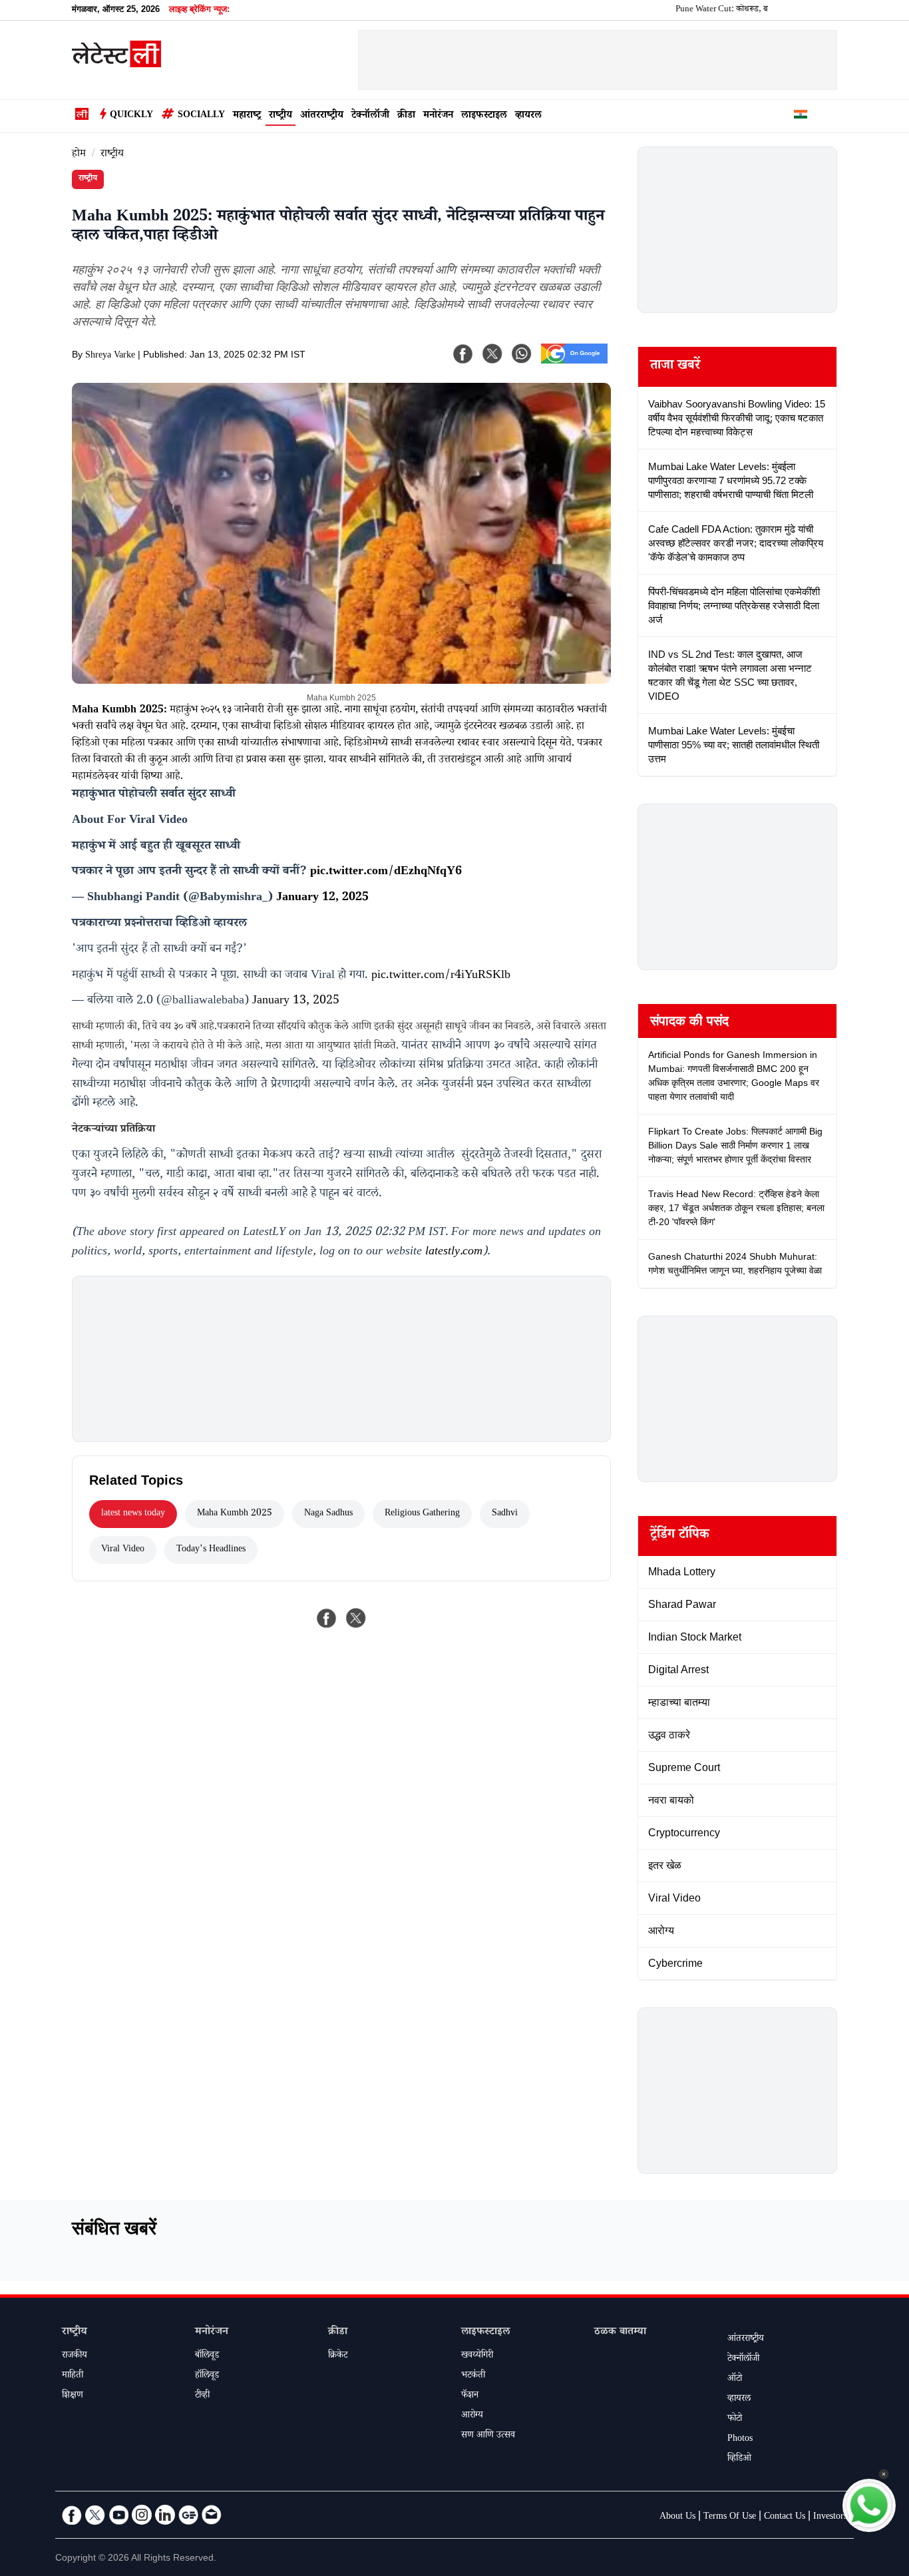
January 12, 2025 (322, 898)
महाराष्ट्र (247, 116)
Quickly (131, 116)
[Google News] (188, 2515)
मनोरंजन (438, 116)
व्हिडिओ (739, 2459)
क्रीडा (406, 116)
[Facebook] (463, 354)
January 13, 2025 (296, 1001)
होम (79, 155)
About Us (677, 2517)
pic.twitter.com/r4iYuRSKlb (441, 976)
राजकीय (75, 2356)
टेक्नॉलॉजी (370, 116)
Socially (201, 116)
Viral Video (123, 1550)
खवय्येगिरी (477, 2356)
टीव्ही (202, 2396)
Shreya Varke (110, 356)
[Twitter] (95, 2515)
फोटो (735, 2420)
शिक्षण (73, 2396)
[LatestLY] (116, 64)
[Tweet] (356, 1618)
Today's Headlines (211, 1550)
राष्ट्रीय (280, 116)
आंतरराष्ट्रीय (322, 116)
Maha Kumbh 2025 (235, 1514)
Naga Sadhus (328, 1514)
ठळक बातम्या (620, 2333)
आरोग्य (472, 2416)
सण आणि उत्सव (488, 2436)
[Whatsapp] (522, 354)
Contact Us (785, 2517)
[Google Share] (574, 362)
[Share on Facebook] (327, 1618)
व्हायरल (528, 116)
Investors (830, 2517)
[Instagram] (142, 2515)
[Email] (212, 2515)
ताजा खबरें (675, 367)
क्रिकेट (338, 2356)
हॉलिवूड (207, 2376)
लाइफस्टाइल (484, 116)
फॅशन (470, 2396)
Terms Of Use (730, 2517)
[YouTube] (118, 2515)
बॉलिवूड (207, 2356)
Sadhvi (505, 1514)
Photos (740, 2440)
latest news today (133, 1514)
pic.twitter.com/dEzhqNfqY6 (386, 872)
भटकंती (473, 2376)
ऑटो (735, 2380)
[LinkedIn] (165, 2515)
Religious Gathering (422, 1514)
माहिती (73, 2376)
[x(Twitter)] (492, 354)
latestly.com (454, 1252)
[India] (801, 117)
